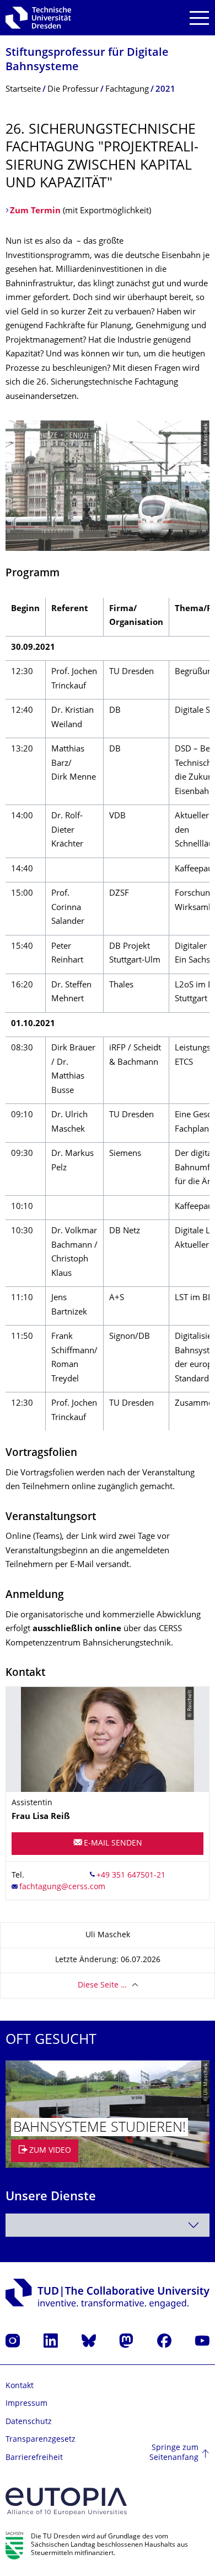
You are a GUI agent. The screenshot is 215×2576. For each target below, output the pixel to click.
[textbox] (108, 2225)
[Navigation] (199, 18)
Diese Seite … (102, 1986)
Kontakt (20, 2386)
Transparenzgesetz (41, 2440)
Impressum (26, 2404)
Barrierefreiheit (34, 2458)
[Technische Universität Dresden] (38, 18)
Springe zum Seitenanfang (174, 2453)
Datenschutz (29, 2422)
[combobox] (108, 2225)
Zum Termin (35, 211)
